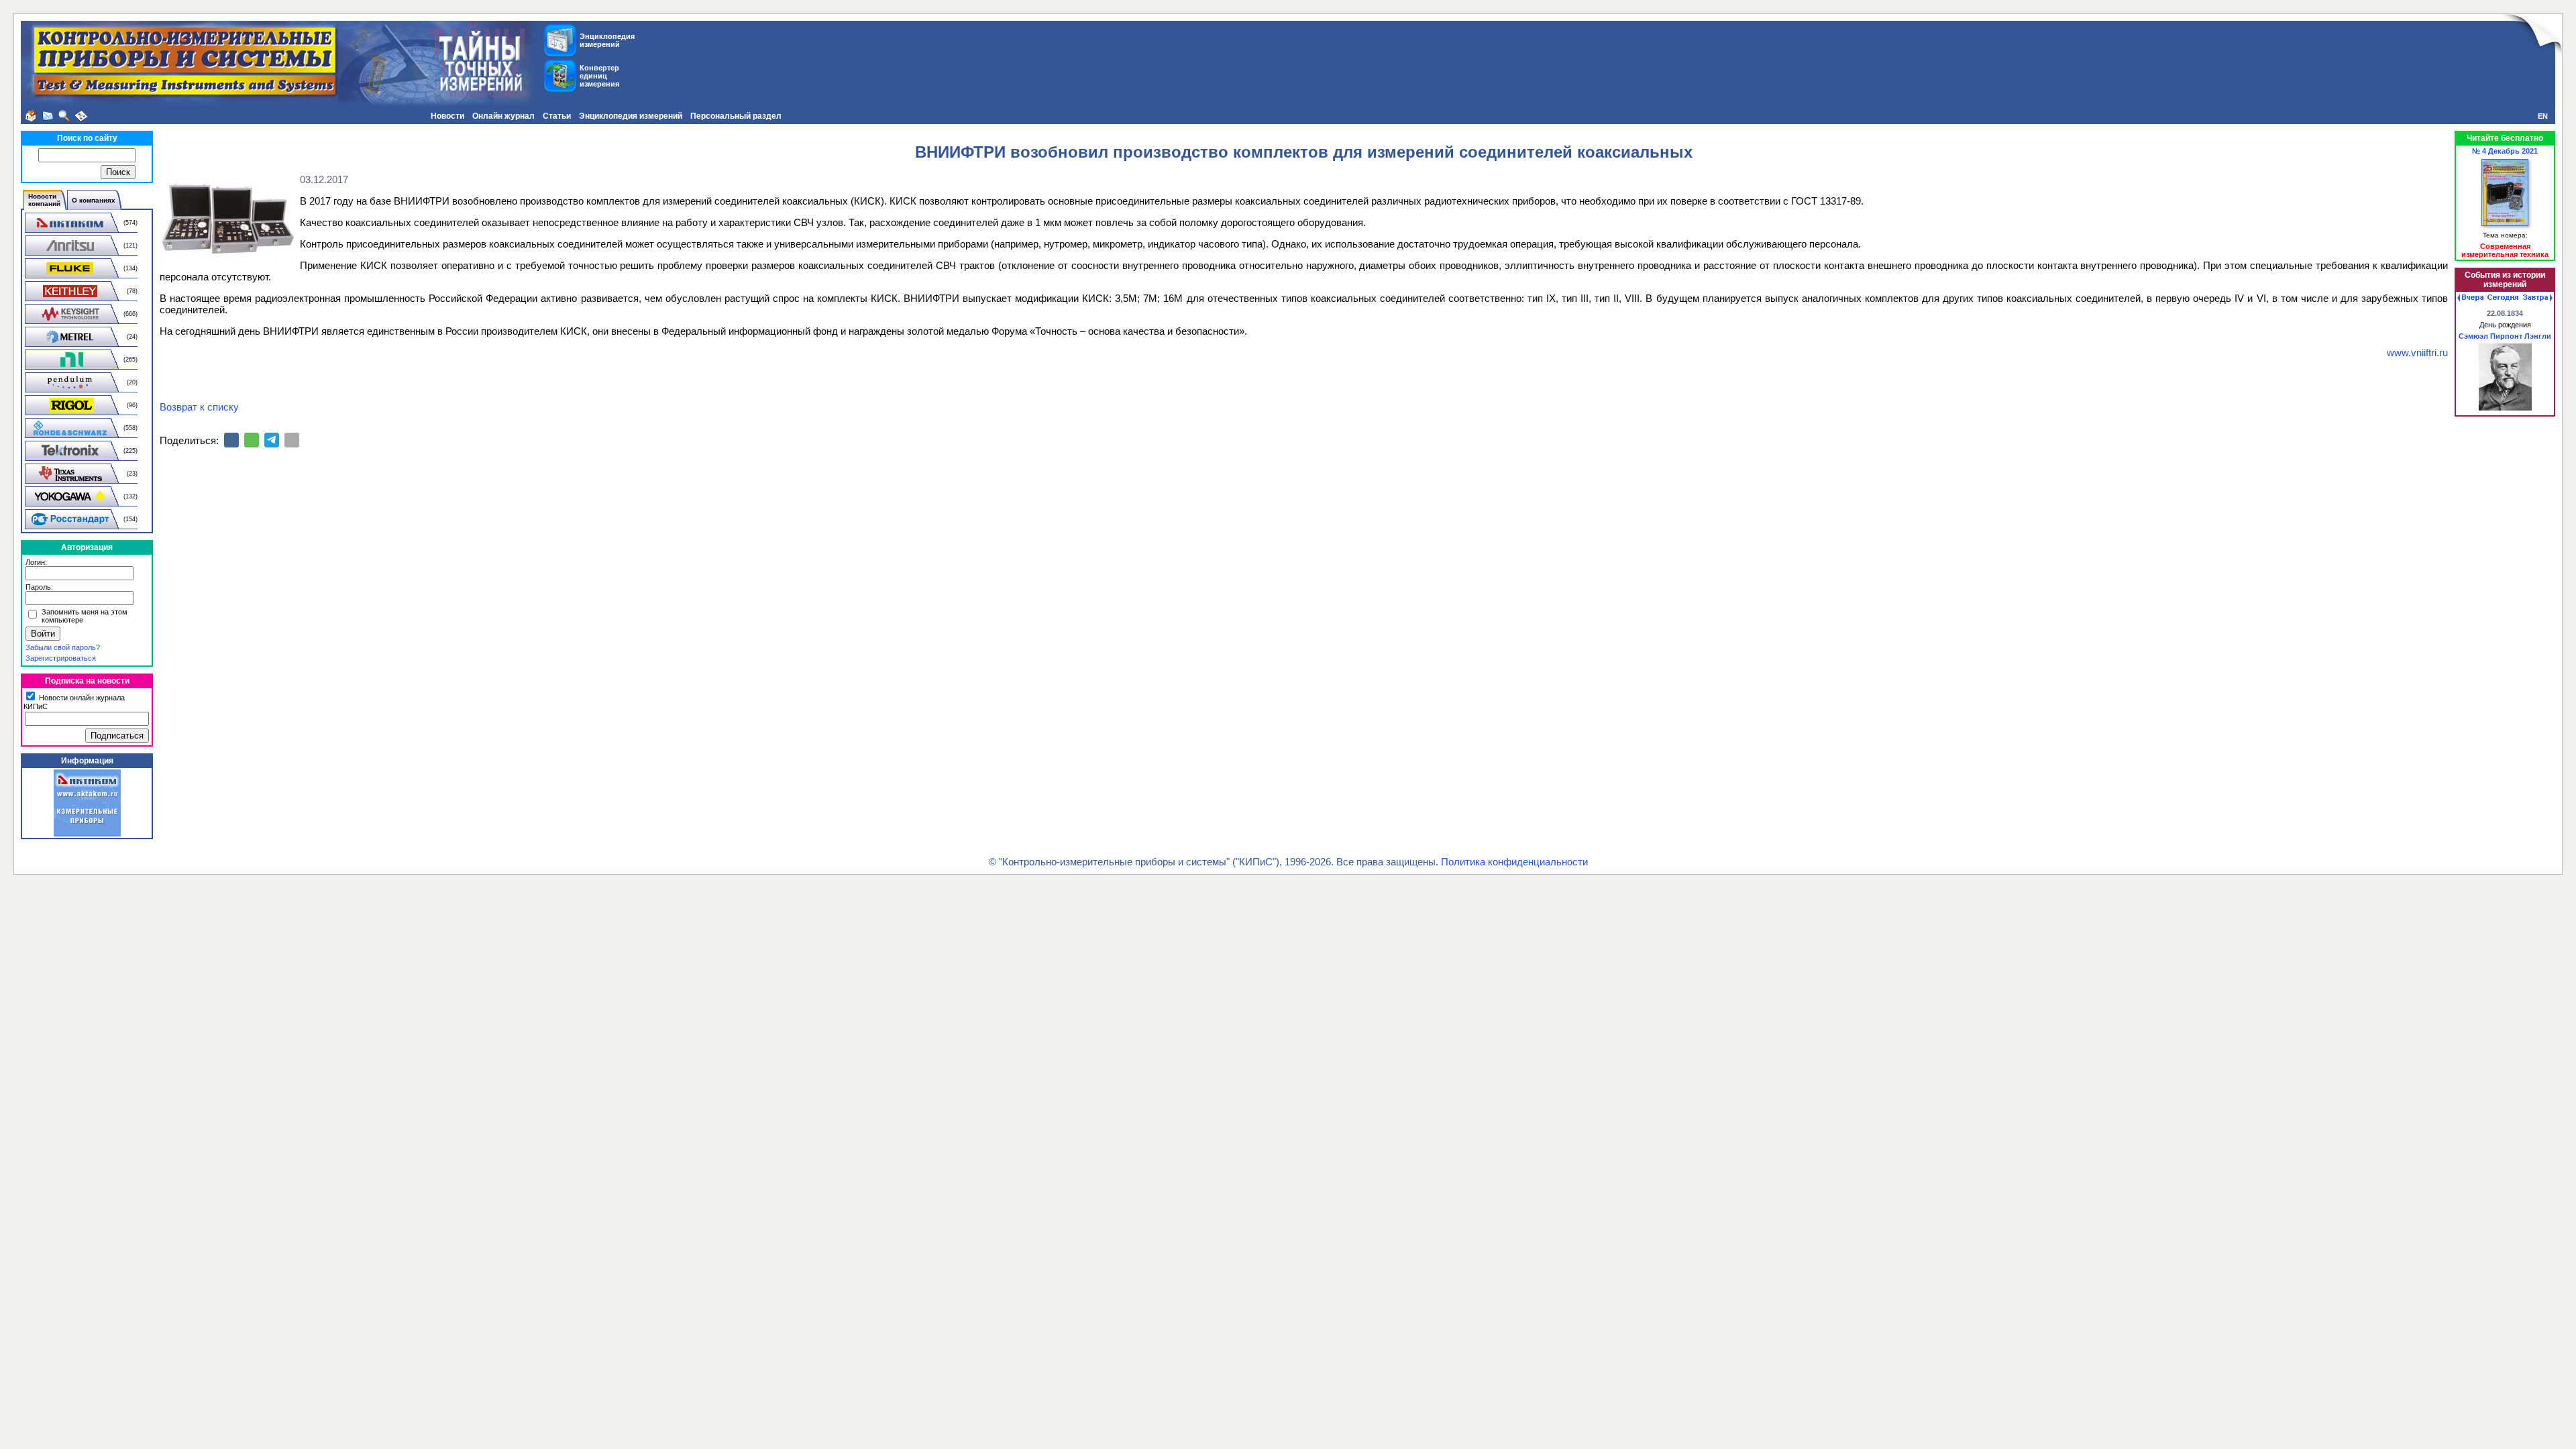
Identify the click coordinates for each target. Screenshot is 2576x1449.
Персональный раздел (736, 116)
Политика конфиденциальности (1514, 862)
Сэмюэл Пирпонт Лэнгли (2505, 336)
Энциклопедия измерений (631, 116)
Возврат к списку (199, 407)
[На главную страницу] (31, 116)
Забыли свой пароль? (63, 647)
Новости (447, 116)
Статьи (557, 116)
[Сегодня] (2503, 298)
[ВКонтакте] (231, 440)
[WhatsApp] (252, 440)
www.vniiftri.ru (2417, 353)
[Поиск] (64, 116)
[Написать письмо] (48, 116)
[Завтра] (2538, 298)
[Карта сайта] (81, 116)
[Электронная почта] (292, 440)
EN (2543, 116)
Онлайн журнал (503, 116)
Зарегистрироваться (61, 658)
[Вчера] (2470, 298)
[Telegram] (272, 440)
